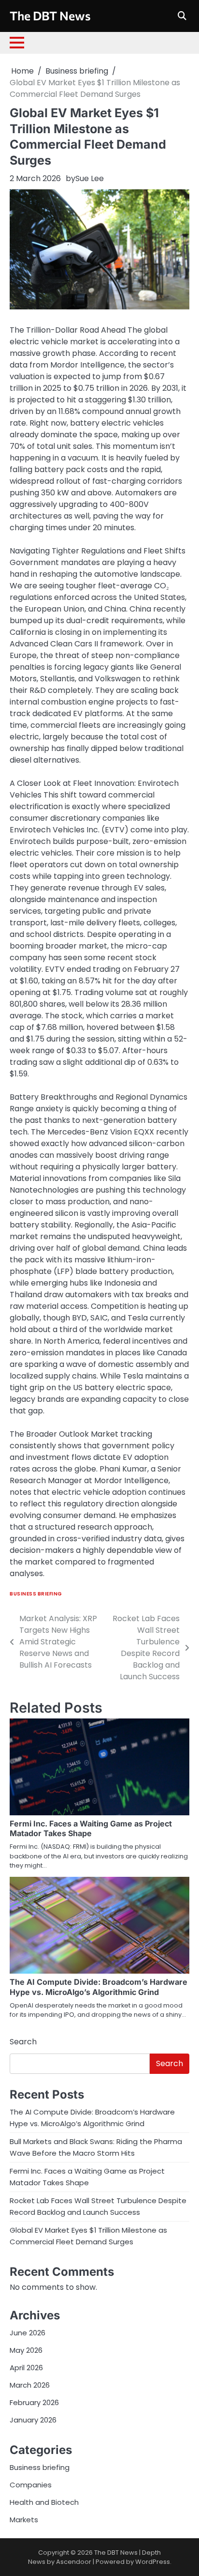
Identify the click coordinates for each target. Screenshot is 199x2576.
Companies (31, 2485)
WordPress (153, 2562)
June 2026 (28, 2333)
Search (23, 2042)
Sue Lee (90, 178)
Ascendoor (74, 2562)
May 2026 (26, 2350)
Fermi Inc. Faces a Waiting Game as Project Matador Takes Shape (91, 1829)
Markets (24, 2520)
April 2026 (26, 2368)
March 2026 (30, 2385)
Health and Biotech (44, 2502)
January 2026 (33, 2420)
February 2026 (34, 2402)
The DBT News (50, 15)
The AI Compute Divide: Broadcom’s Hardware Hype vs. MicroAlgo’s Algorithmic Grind (99, 1987)
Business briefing (36, 1594)
